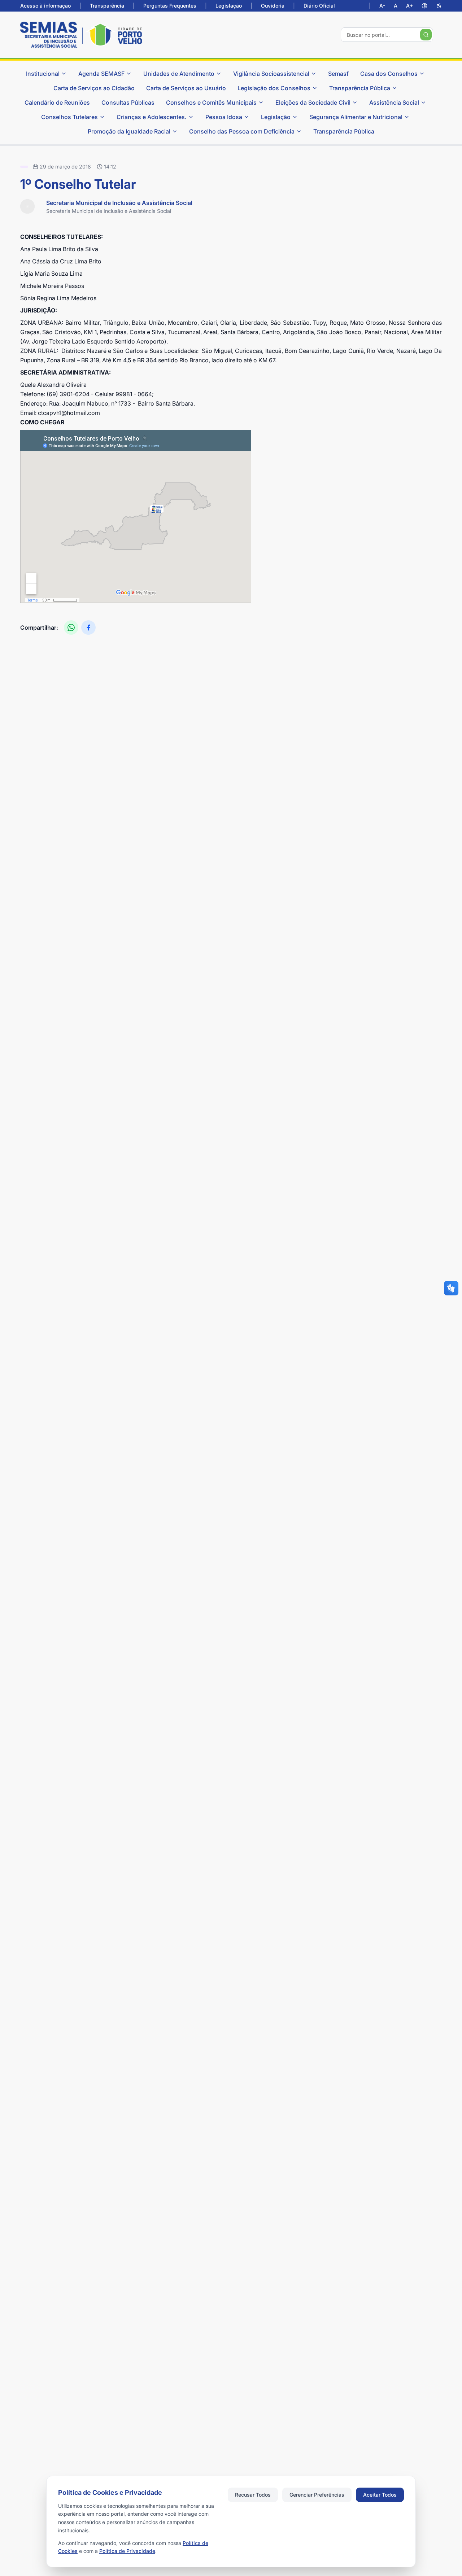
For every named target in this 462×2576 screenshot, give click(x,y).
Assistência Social (394, 102)
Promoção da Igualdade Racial (129, 131)
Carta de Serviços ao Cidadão (94, 88)
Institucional (43, 74)
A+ (409, 6)
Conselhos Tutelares (69, 117)
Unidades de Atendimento (179, 74)
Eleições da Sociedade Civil (313, 102)
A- (382, 6)
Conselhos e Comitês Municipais (211, 102)
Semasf (338, 74)
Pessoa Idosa (224, 117)
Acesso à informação (45, 6)
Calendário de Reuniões (57, 102)
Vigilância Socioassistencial (271, 74)
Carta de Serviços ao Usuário (186, 88)
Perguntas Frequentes (170, 6)
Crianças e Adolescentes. (152, 117)
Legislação (229, 6)
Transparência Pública (360, 88)
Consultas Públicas (128, 102)
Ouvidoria (273, 6)
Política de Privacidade (127, 2551)
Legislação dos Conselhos (274, 88)
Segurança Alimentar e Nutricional (356, 117)
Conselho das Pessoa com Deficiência (242, 131)
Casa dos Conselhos (389, 74)
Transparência (107, 6)
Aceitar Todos (380, 2495)
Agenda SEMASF (101, 74)
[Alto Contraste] (424, 6)
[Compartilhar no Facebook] (88, 627)
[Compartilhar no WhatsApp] (71, 627)
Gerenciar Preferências (317, 2495)
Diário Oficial (319, 6)
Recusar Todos (253, 2495)
